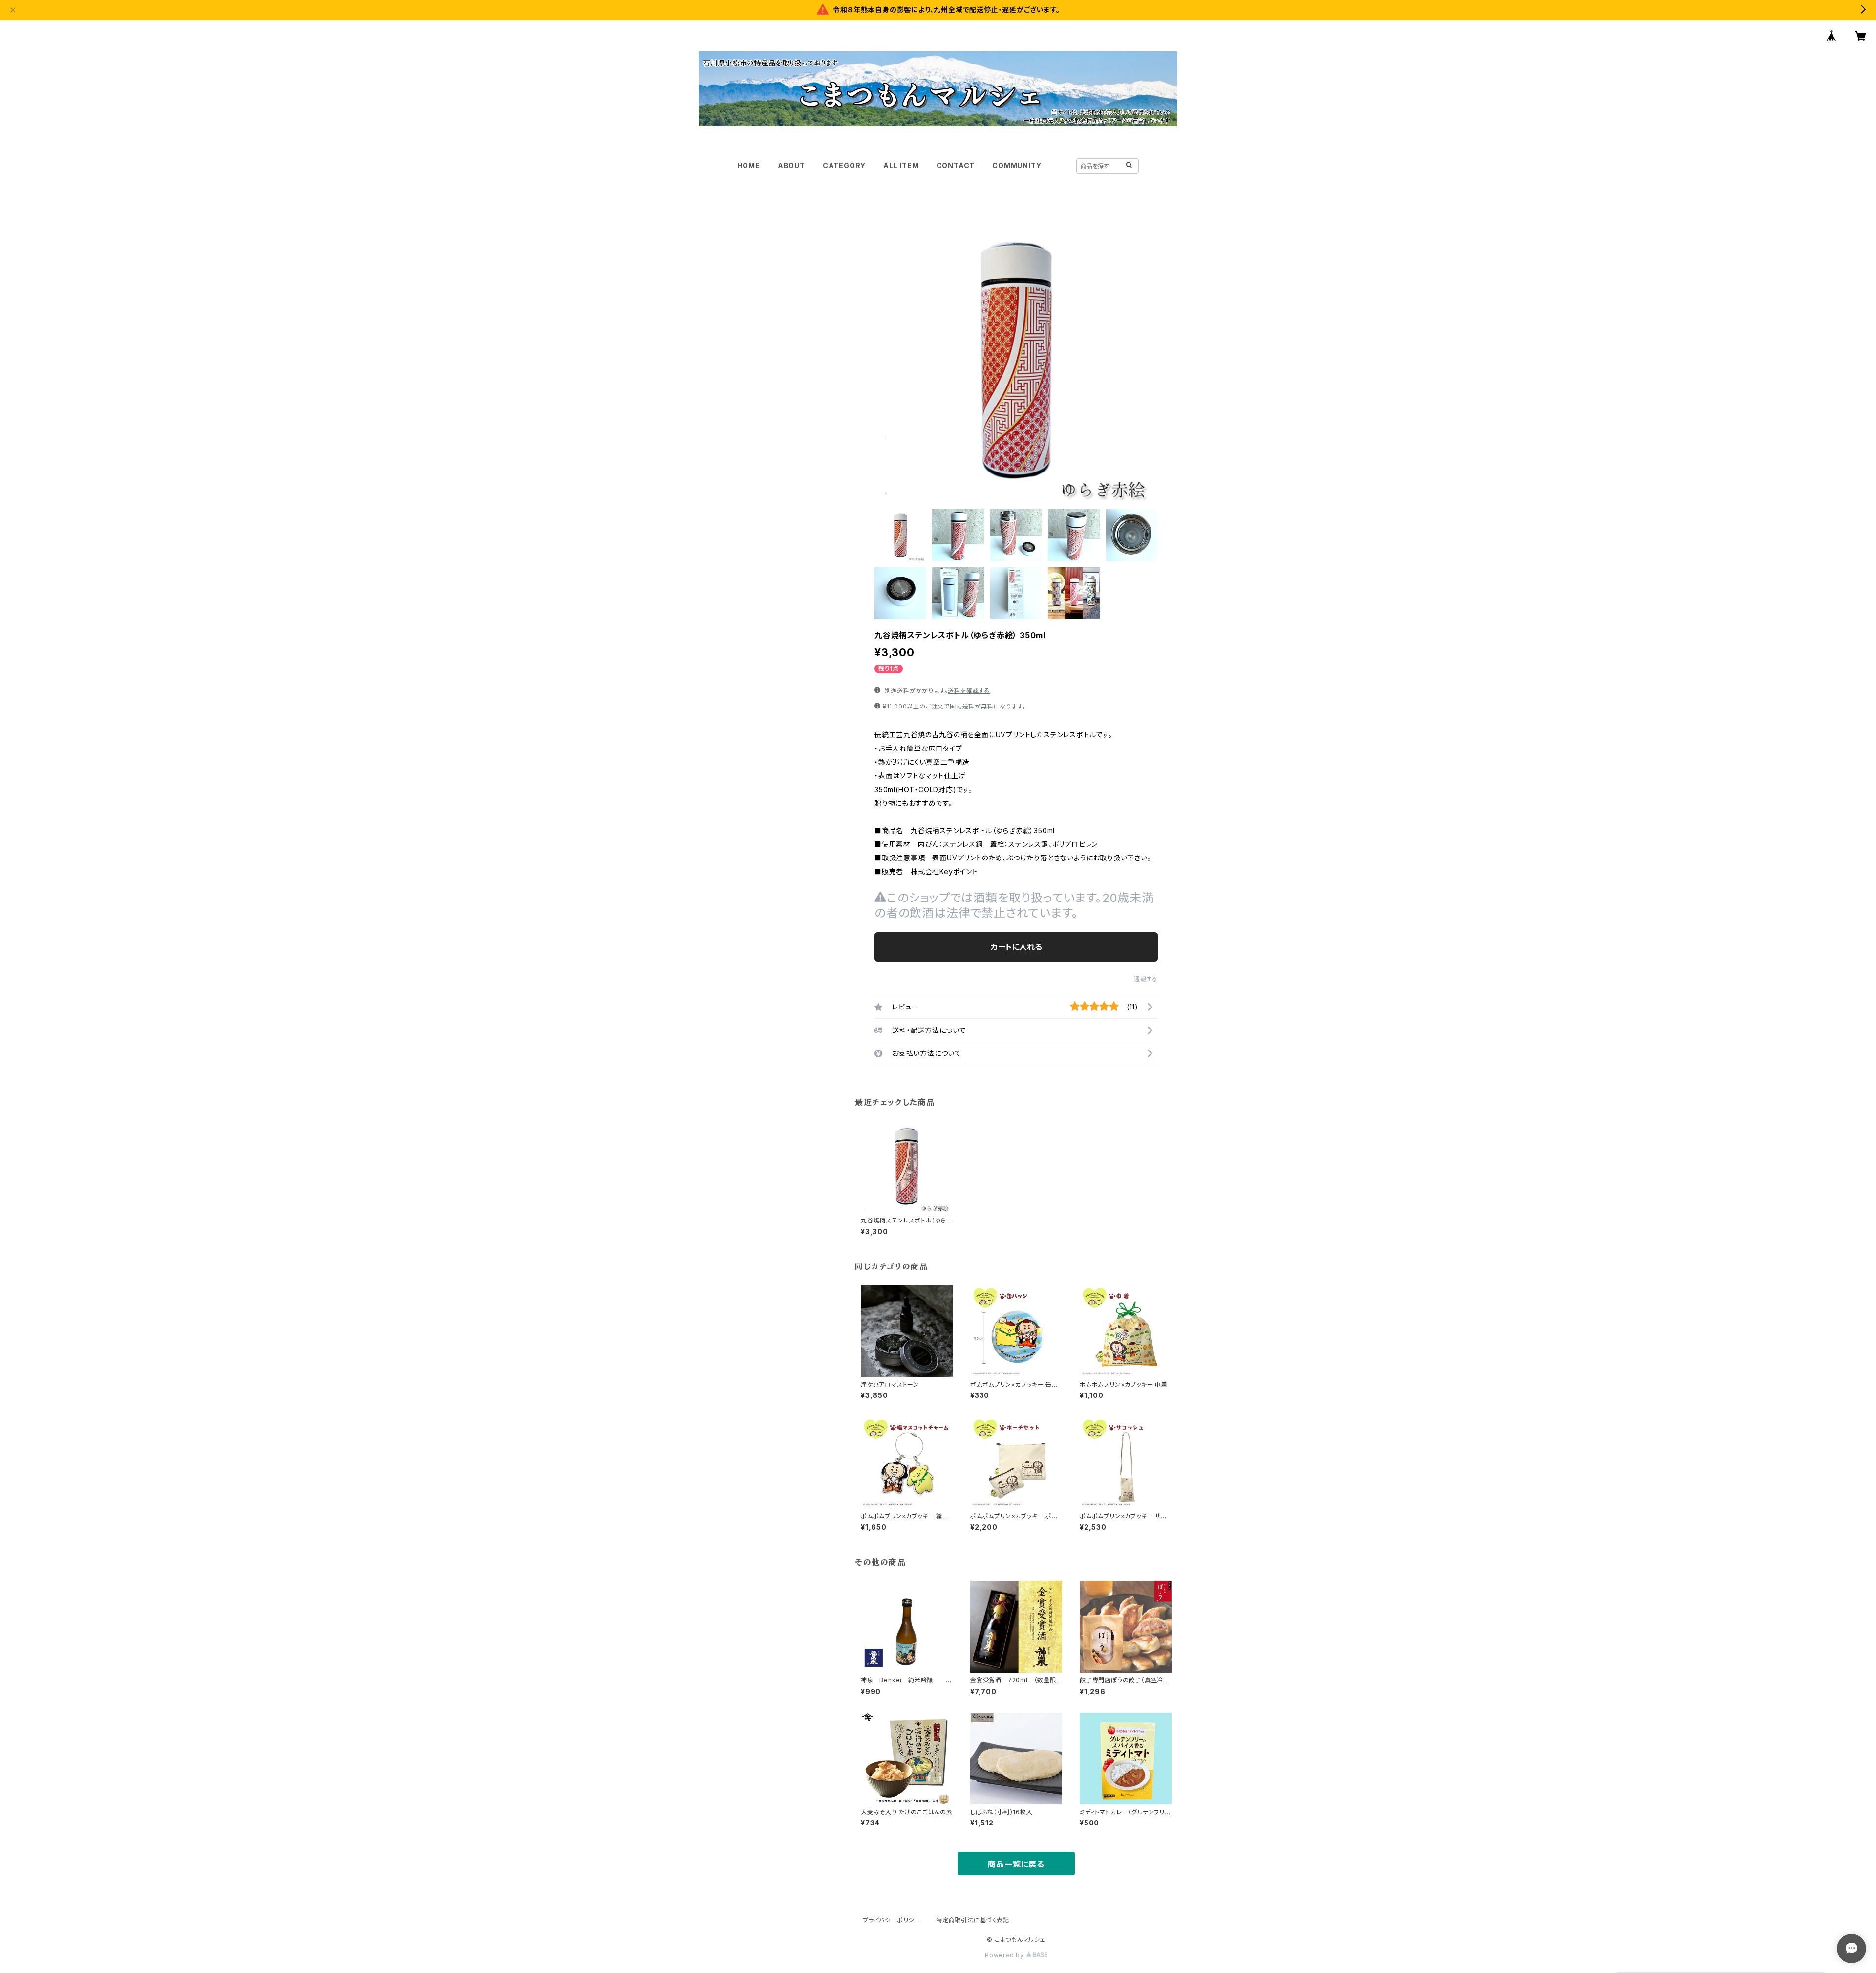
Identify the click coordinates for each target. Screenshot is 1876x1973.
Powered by (1005, 1955)
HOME (749, 165)
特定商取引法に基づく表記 (973, 1920)
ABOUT (791, 165)
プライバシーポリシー (892, 1920)
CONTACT (956, 165)
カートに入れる (1016, 947)
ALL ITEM (901, 165)
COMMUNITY (1017, 165)
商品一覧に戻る (1016, 1864)
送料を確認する (969, 691)
